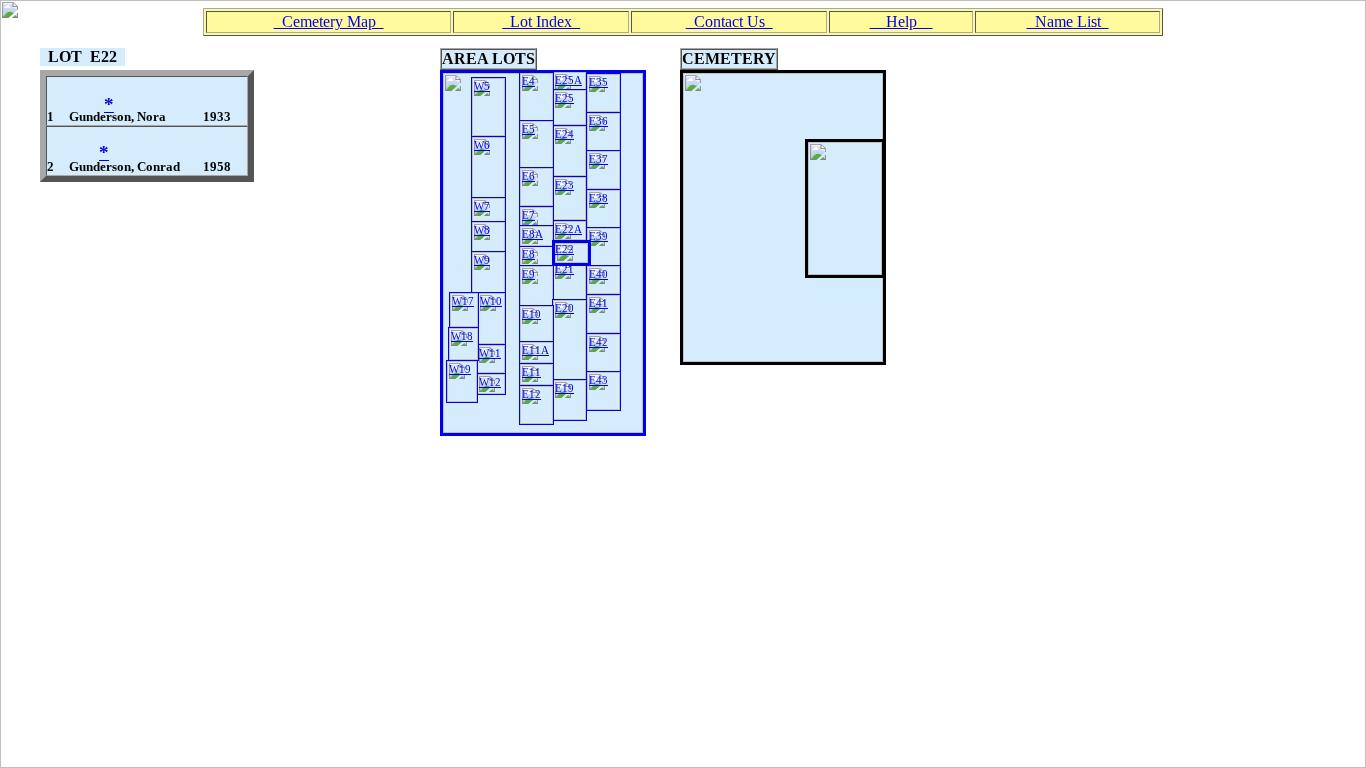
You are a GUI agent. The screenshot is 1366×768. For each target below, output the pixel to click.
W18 (462, 336)
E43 (598, 380)
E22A (568, 229)
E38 (598, 198)
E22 (564, 249)
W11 (490, 353)
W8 (482, 230)
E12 (531, 394)
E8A (532, 234)
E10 (531, 314)
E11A (535, 350)
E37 (598, 159)
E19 (564, 388)
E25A (568, 80)
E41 (598, 303)
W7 (482, 206)
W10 (491, 301)
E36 (598, 121)
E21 (564, 269)
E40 (598, 274)
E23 (564, 185)
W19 (460, 369)
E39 (598, 236)
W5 (482, 86)
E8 (528, 254)
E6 (528, 176)
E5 (528, 129)
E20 (564, 308)
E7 (528, 215)
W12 (490, 382)
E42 (598, 342)
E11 (531, 372)
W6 (482, 145)
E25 (564, 98)
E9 (528, 274)
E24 (564, 134)
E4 (528, 81)
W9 (482, 260)
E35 (598, 82)
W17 (463, 301)
